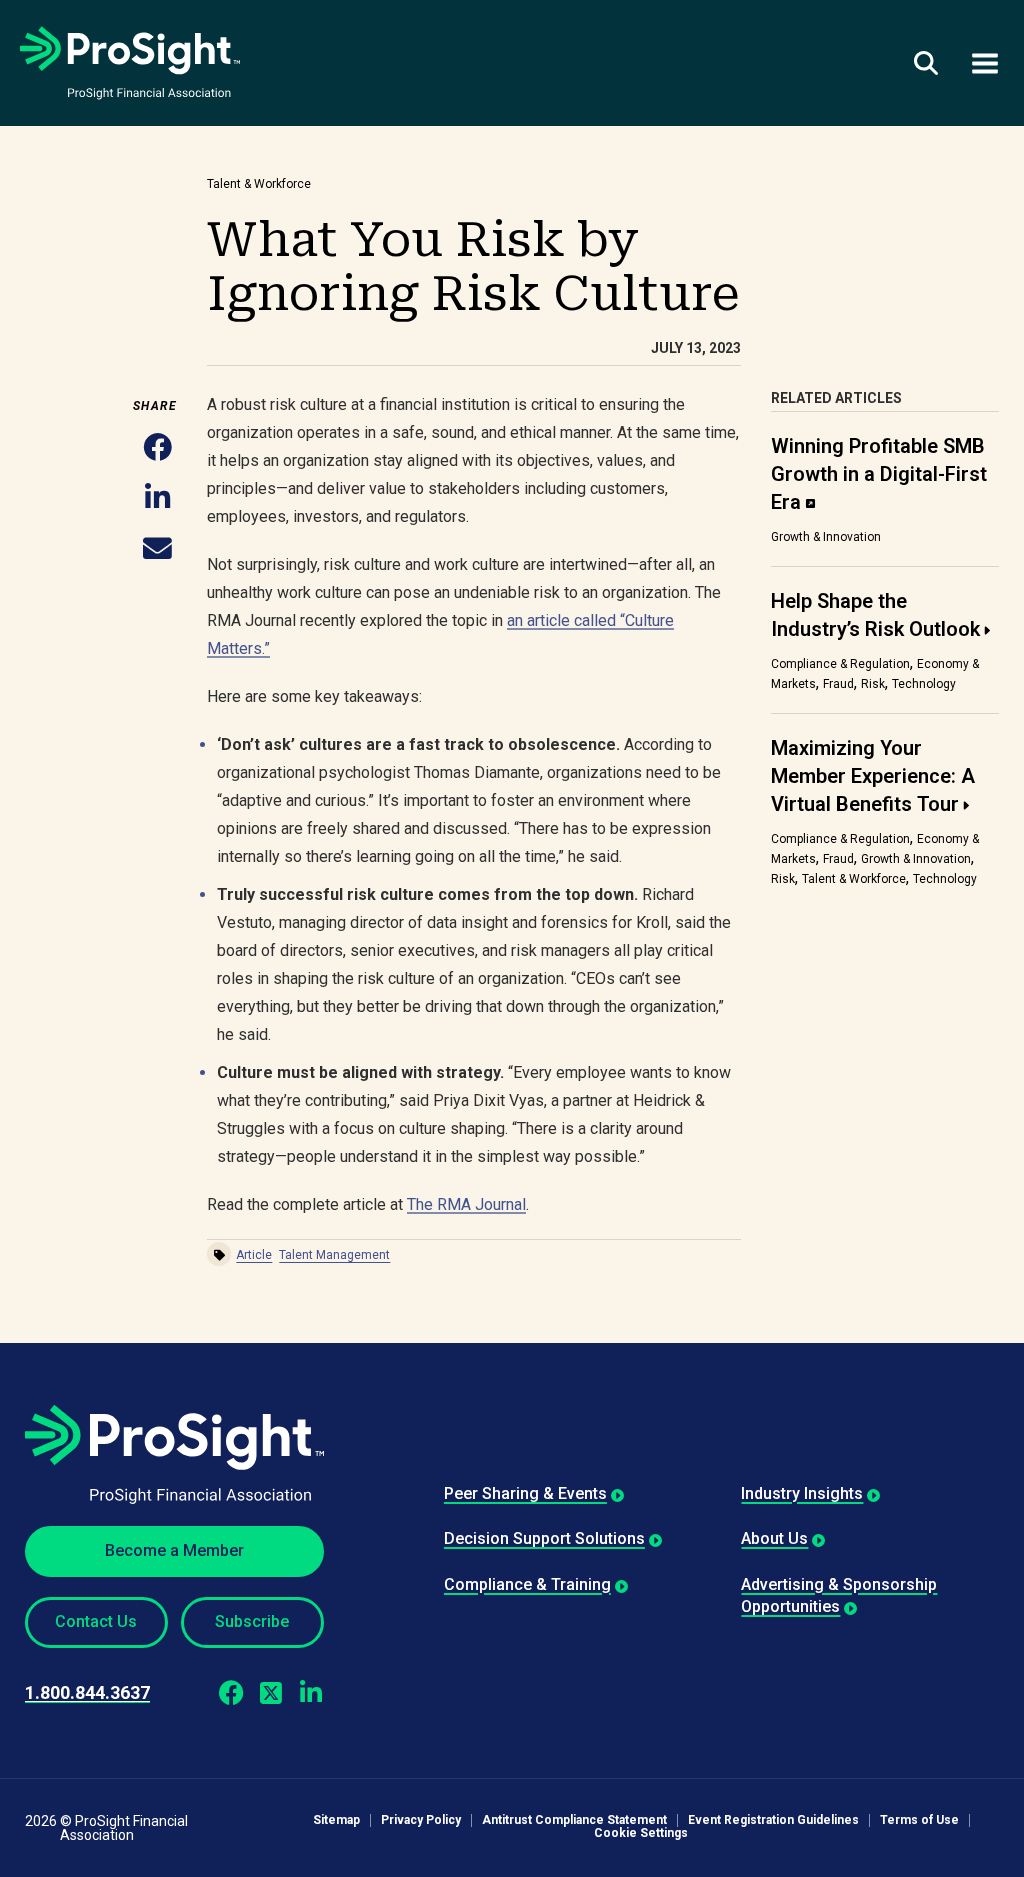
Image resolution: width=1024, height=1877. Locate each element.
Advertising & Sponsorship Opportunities (839, 1595)
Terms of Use (919, 1820)
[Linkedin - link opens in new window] (311, 1693)
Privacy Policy (421, 1820)
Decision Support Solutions (544, 1538)
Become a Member (174, 1550)
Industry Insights (802, 1493)
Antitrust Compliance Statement (574, 1820)
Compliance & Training (527, 1584)
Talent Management (334, 1255)
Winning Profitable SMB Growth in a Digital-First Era (879, 474)
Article (254, 1255)
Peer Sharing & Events (525, 1493)
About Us (774, 1538)
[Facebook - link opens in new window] (231, 1693)
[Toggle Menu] (985, 62)
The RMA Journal (466, 1204)
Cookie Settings (641, 1833)
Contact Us (96, 1621)
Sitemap (336, 1820)
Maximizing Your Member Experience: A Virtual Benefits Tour (873, 776)
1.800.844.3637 (87, 1692)
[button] (157, 448)
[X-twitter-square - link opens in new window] (271, 1693)
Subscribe (252, 1621)
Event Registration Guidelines (773, 1820)
